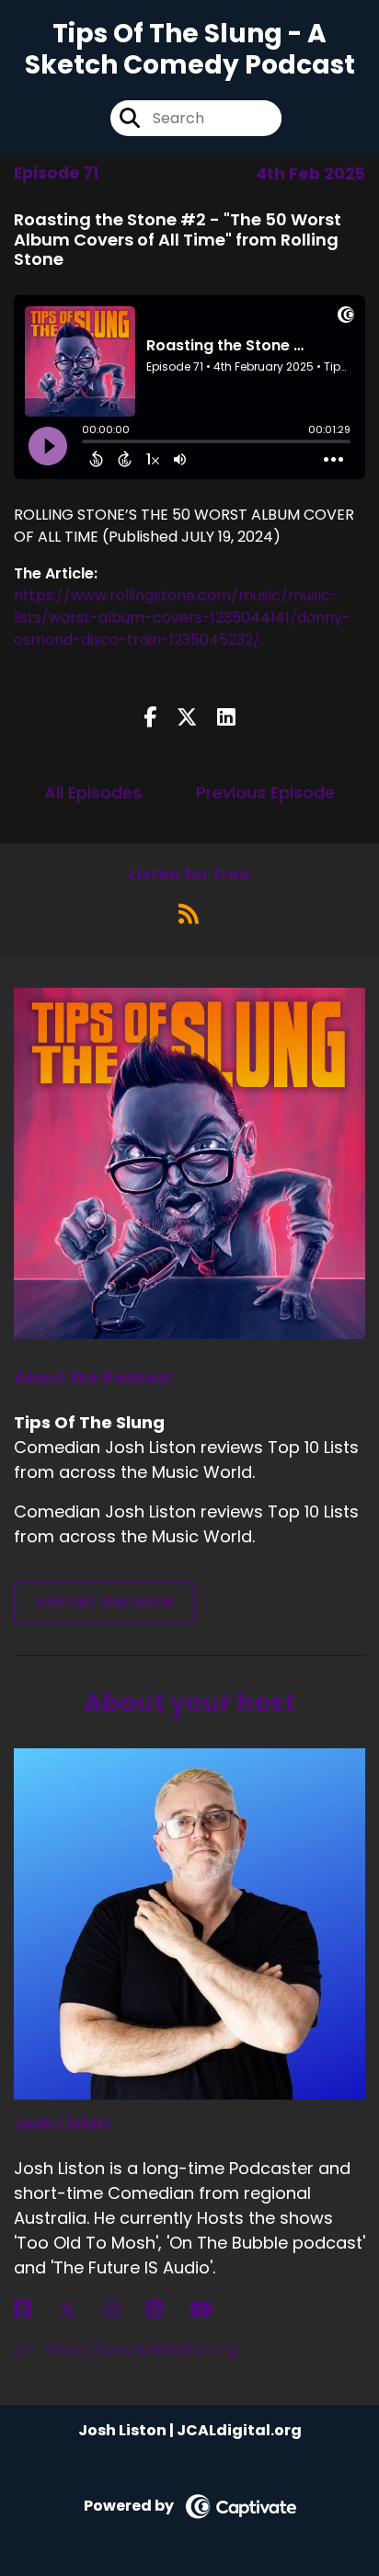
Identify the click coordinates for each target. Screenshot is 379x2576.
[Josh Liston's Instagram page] (123, 2310)
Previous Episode (265, 792)
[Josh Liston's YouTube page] (212, 2310)
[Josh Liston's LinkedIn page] (166, 2310)
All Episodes (93, 792)
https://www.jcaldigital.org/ (141, 2349)
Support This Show (104, 1602)
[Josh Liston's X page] (78, 2310)
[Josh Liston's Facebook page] (34, 2310)
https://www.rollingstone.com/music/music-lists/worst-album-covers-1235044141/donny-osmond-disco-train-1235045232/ (182, 618)
